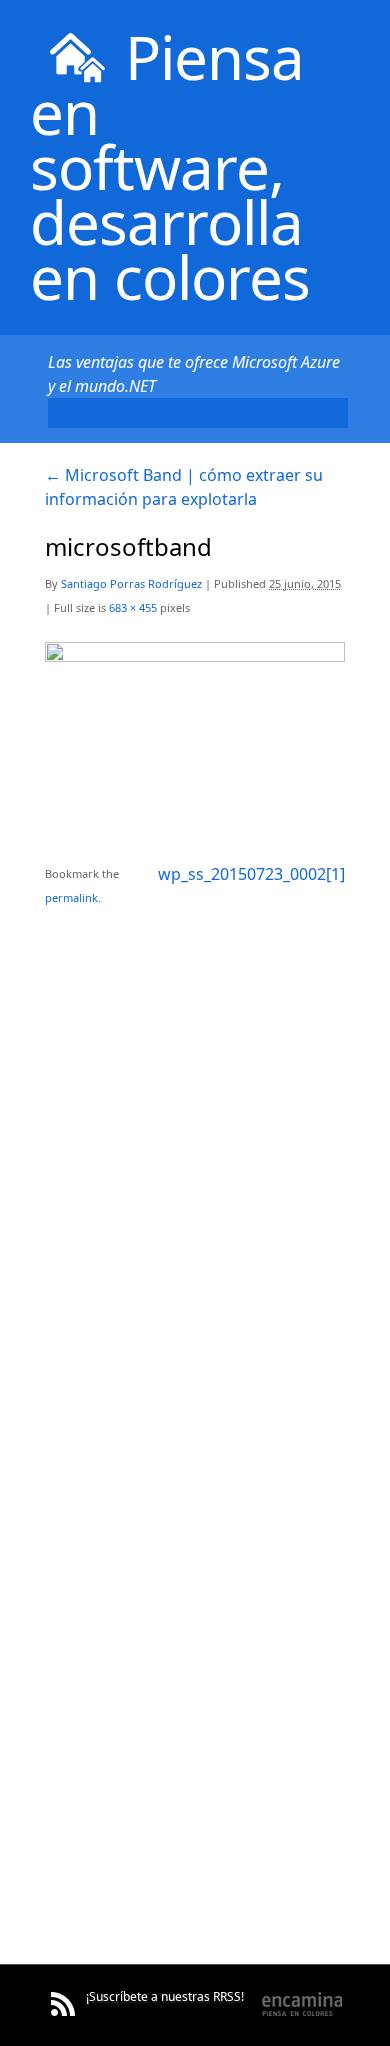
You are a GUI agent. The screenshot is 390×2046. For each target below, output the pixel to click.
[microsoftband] (195, 655)
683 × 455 (133, 607)
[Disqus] (195, 1160)
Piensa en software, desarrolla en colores (170, 167)
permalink (71, 897)
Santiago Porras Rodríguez (131, 583)
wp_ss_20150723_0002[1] (251, 874)
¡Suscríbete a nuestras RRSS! (165, 1996)
